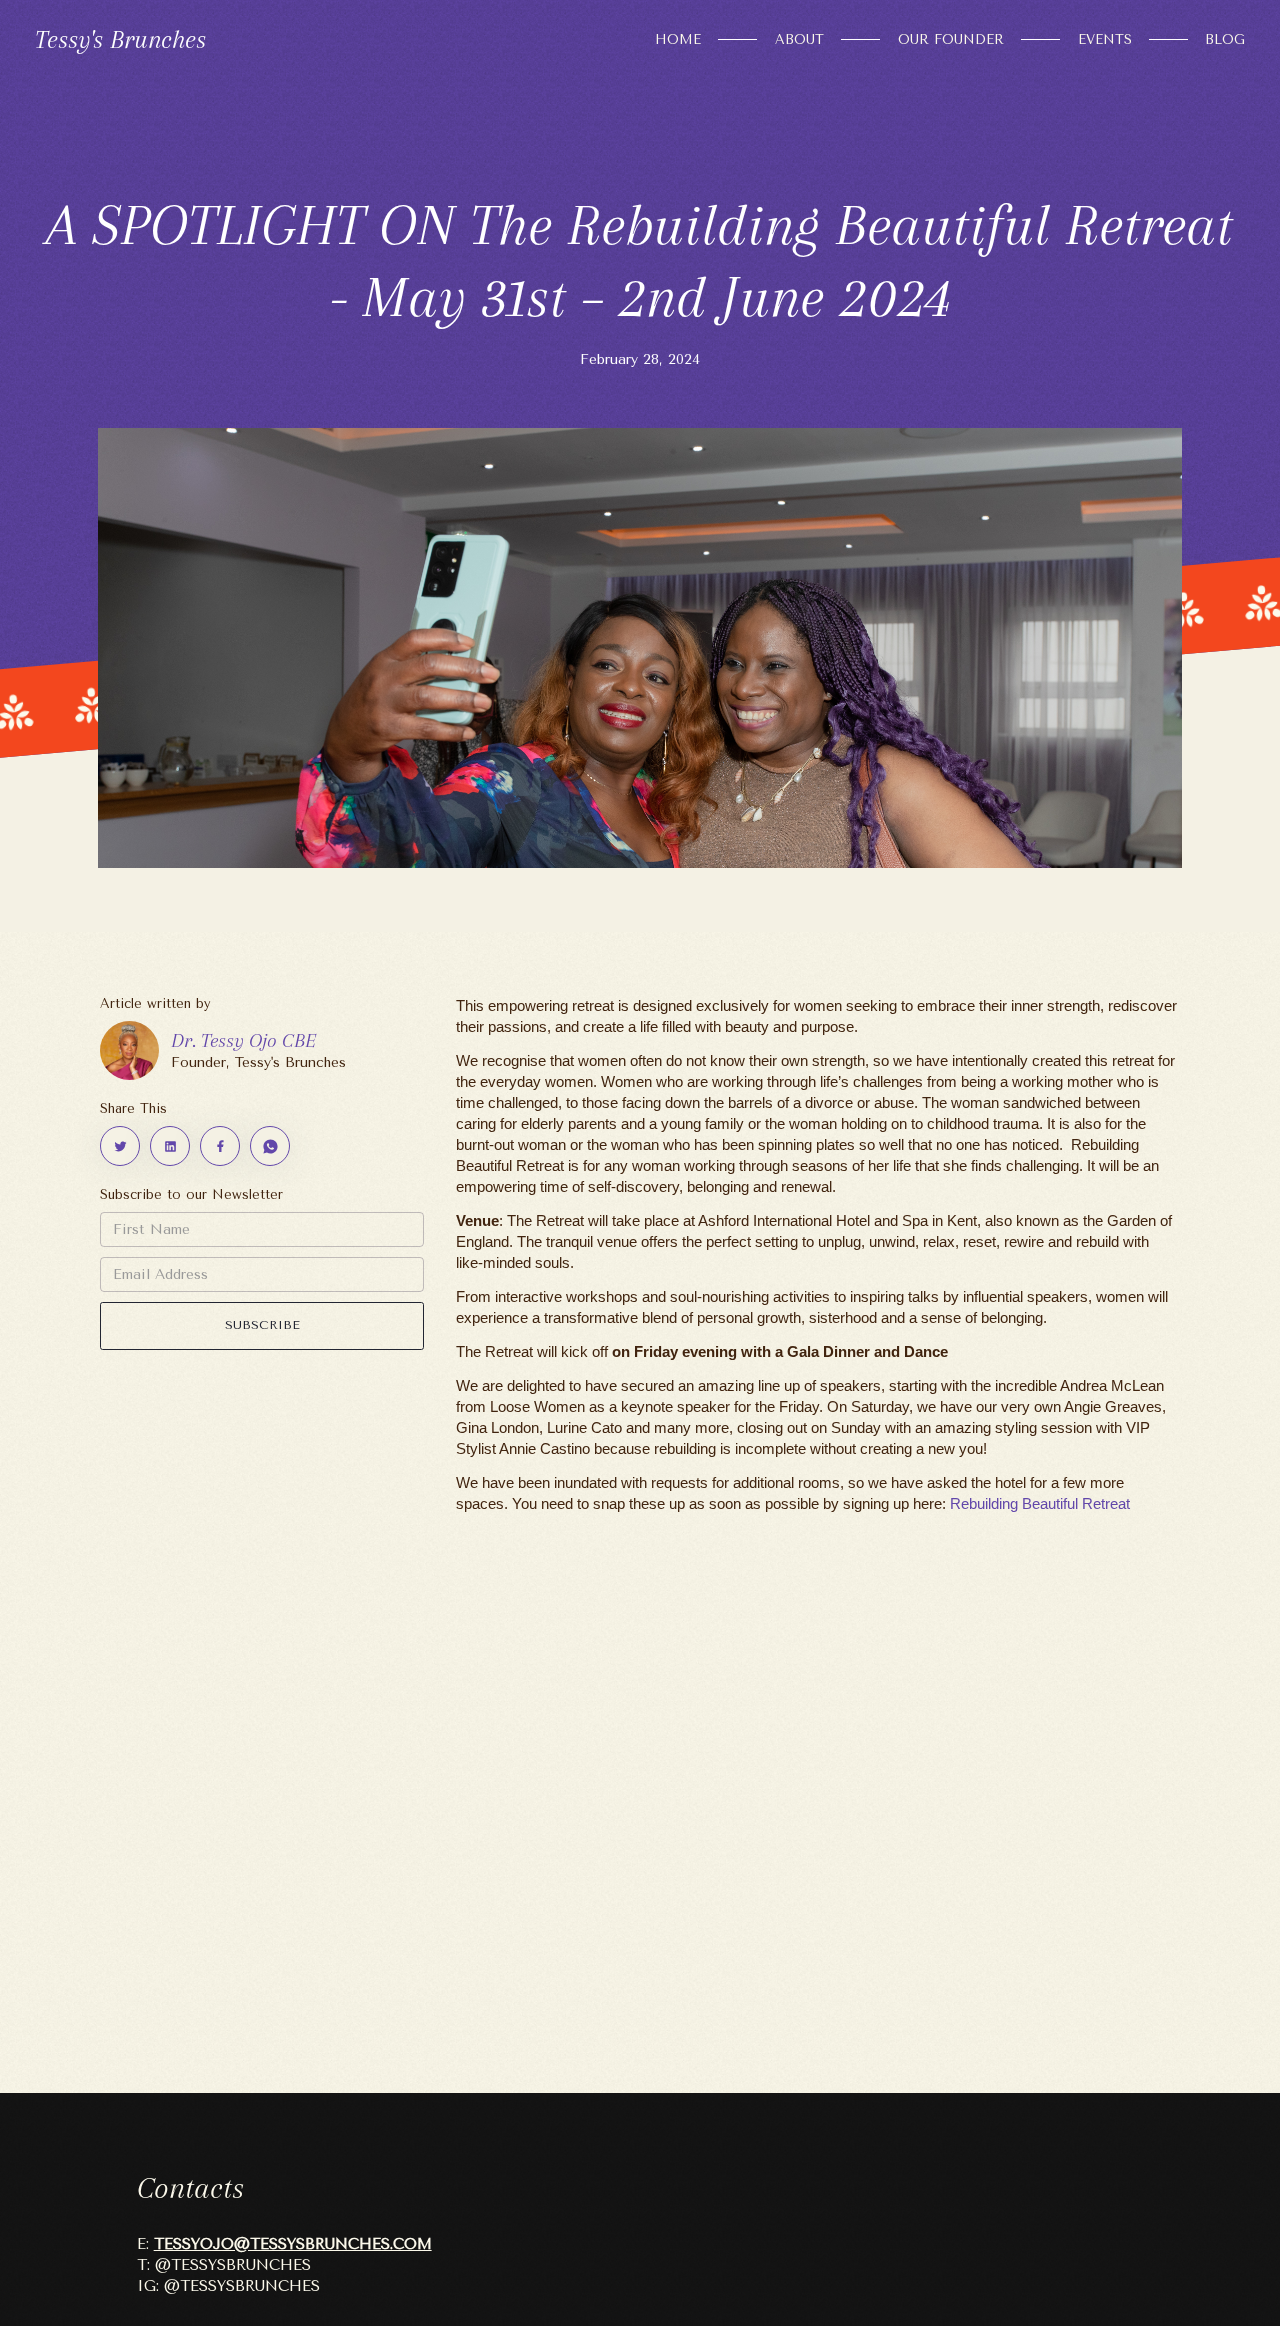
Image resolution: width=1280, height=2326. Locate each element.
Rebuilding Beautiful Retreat (1040, 1503)
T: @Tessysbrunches (224, 2265)
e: (284, 2244)
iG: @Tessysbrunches (228, 2286)
